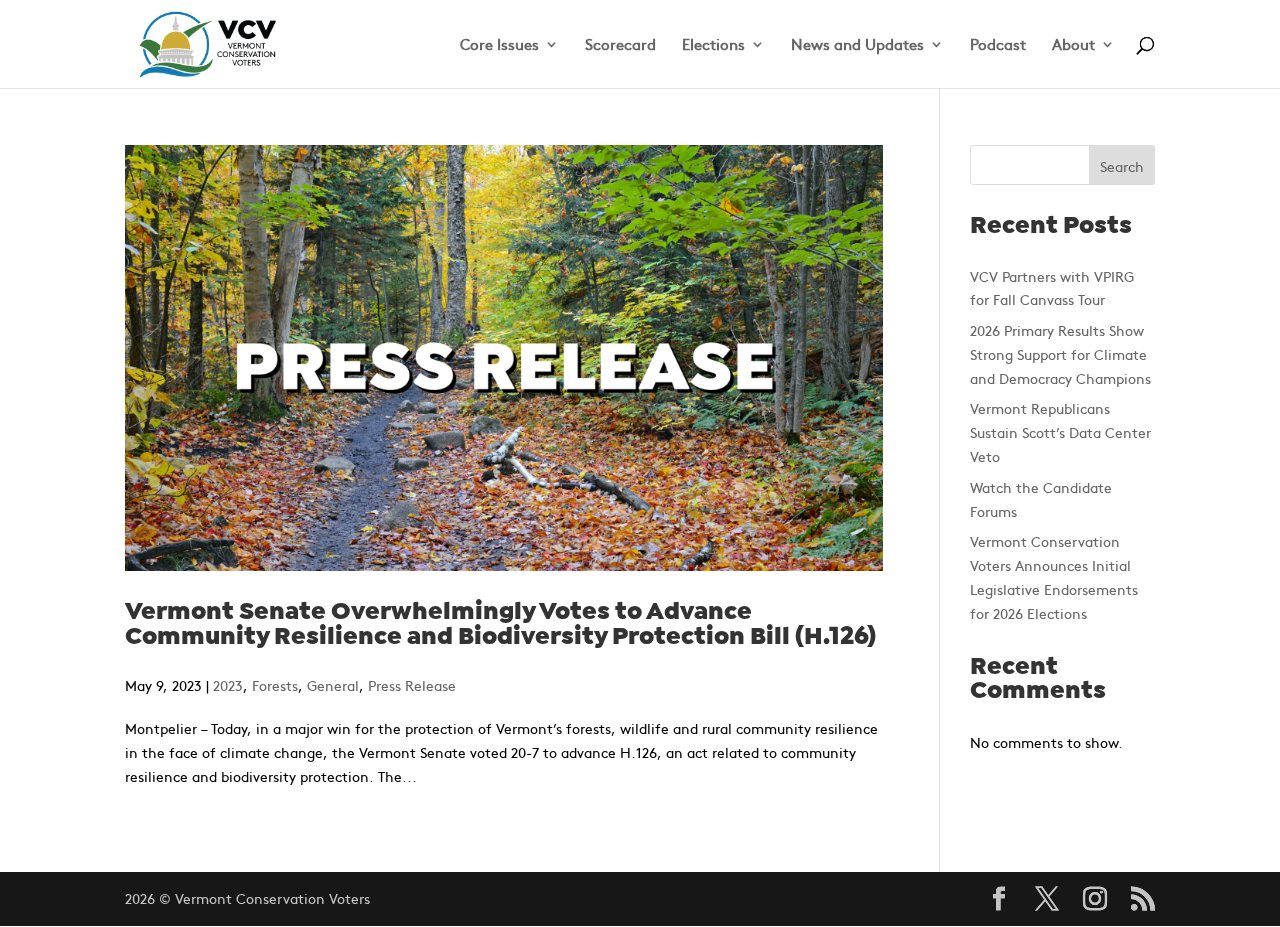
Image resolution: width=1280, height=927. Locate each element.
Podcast (998, 45)
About (1073, 45)
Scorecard (620, 45)
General (333, 685)
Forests (275, 685)
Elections (713, 45)
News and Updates (857, 45)
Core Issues (499, 45)
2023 (228, 685)
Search (1122, 166)
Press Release (412, 685)
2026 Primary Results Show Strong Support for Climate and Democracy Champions (1060, 354)
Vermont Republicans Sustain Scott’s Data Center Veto (1060, 432)
